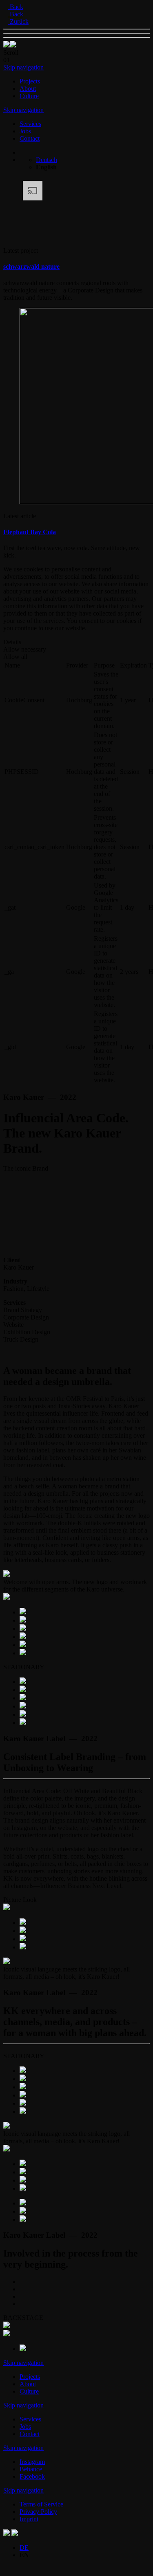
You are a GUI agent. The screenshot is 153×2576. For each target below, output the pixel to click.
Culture (29, 96)
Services (30, 124)
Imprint (29, 2519)
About (28, 89)
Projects (30, 81)
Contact (30, 138)
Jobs (25, 131)
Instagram (32, 2462)
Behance (31, 2469)
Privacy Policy (38, 2512)
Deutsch (47, 160)
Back (16, 7)
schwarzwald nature (31, 266)
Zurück (18, 21)
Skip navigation (23, 67)
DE (24, 2548)
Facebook (32, 2476)
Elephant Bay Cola (30, 532)
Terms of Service (41, 2504)
